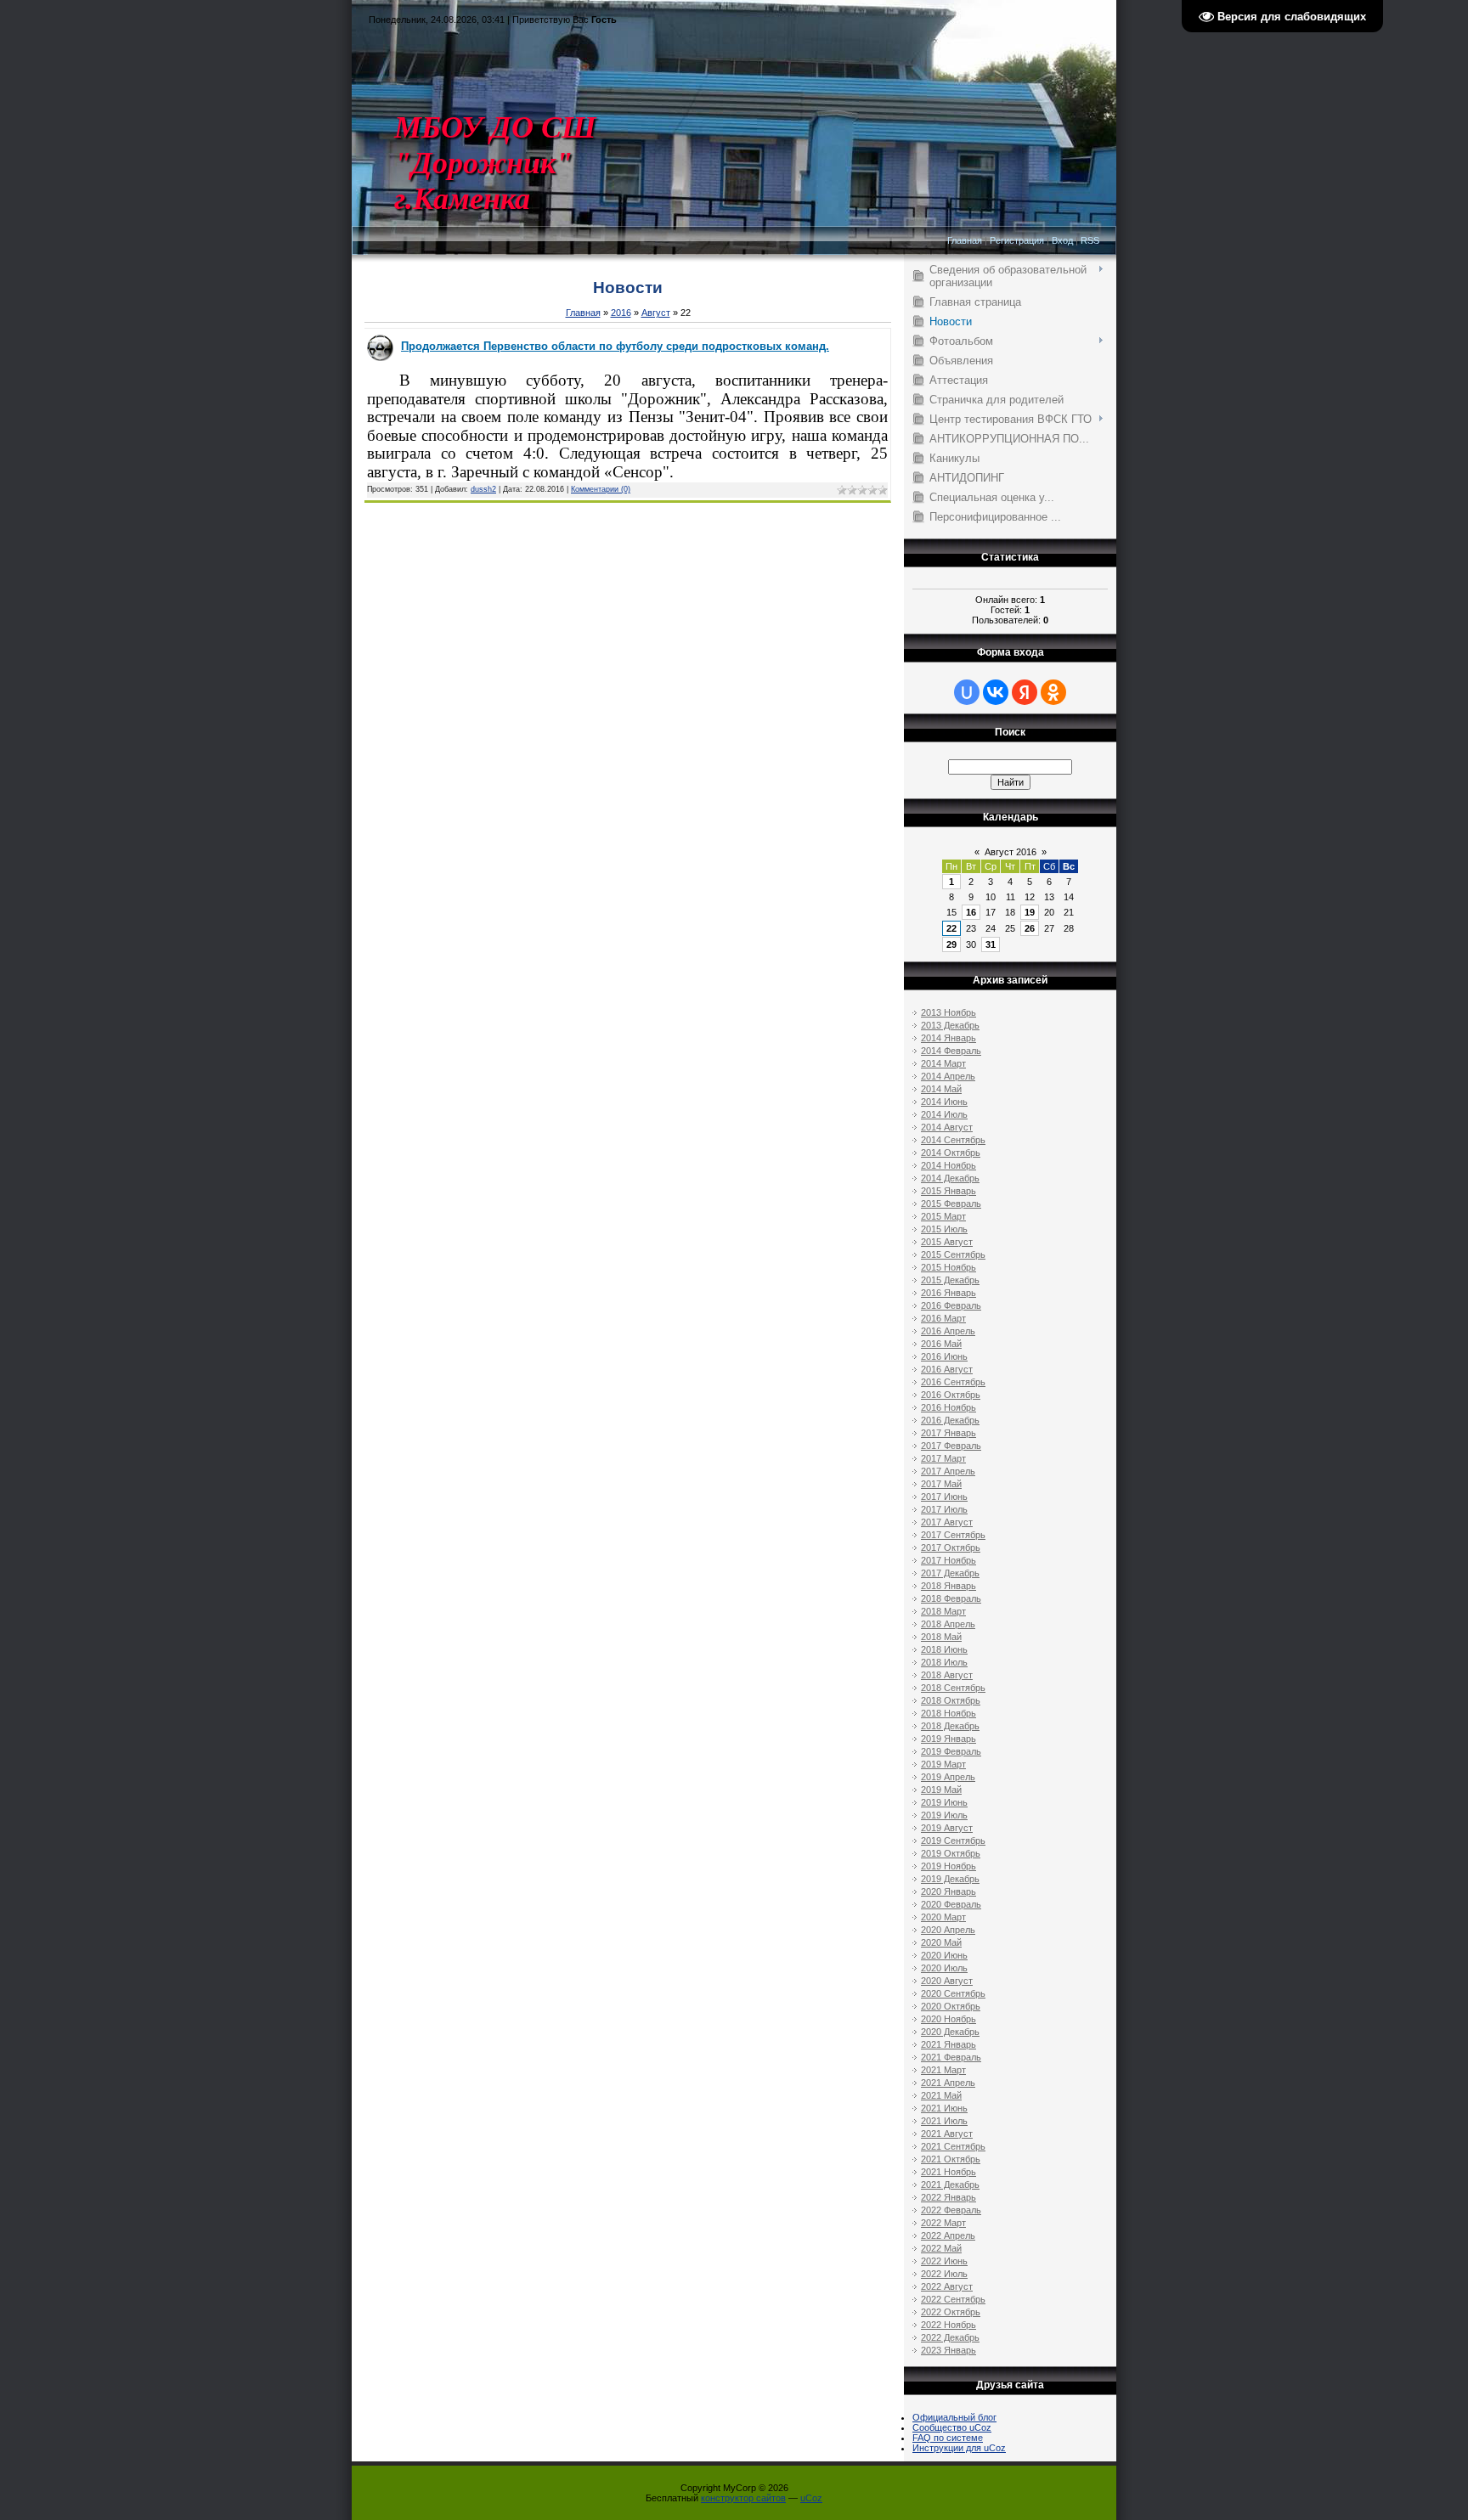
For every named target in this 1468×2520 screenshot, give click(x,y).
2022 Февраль (951, 2210)
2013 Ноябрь (949, 1012)
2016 (621, 313)
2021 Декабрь (950, 2185)
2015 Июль (944, 1229)
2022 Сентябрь (953, 2299)
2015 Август (947, 1242)
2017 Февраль (951, 1446)
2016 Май (941, 1344)
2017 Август (947, 1522)
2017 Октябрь (951, 1548)
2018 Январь (949, 1586)
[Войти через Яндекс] (1025, 692)
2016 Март (943, 1318)
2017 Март (943, 1458)
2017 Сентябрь (953, 1535)
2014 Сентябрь (953, 1140)
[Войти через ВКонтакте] (996, 692)
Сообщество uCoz (952, 2427)
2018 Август (947, 1675)
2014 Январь (949, 1038)
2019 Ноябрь (949, 1866)
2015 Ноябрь (949, 1267)
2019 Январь (949, 1739)
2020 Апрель (948, 1930)
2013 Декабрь (950, 1025)
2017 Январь (949, 1433)
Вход (1062, 240)
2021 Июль (944, 2121)
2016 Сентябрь (953, 1382)
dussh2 (483, 489)
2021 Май (941, 2095)
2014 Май (941, 1089)
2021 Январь (949, 2044)
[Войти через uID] (967, 692)
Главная (965, 240)
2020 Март (943, 1917)
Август (656, 313)
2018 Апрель (948, 1624)
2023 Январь (949, 2350)
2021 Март (943, 2070)
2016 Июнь (944, 1356)
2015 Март (943, 1216)
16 (971, 912)
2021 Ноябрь (949, 2172)
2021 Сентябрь (953, 2146)
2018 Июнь (944, 1649)
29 (951, 944)
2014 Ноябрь (949, 1165)
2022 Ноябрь (949, 2325)
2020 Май (941, 1942)
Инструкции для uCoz (959, 2448)
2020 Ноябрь (949, 2019)
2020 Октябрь (951, 2006)
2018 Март (943, 1611)
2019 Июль (944, 1815)
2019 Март (943, 1764)
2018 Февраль (951, 1598)
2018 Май (941, 1637)
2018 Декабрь (950, 1726)
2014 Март (943, 1063)
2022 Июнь (944, 2261)
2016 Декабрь (950, 1420)
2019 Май (941, 1790)
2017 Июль (944, 1509)
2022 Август (947, 2286)
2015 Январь (949, 1191)
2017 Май (941, 1484)
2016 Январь (949, 1293)
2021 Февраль (951, 2057)
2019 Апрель (948, 1777)
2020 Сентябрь (953, 1993)
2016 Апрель (948, 1331)
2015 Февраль (951, 1204)
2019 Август (947, 1828)
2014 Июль (944, 1114)
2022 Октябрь (951, 2312)
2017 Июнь (944, 1497)
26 (1030, 928)
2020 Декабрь (950, 2032)
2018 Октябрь (951, 1700)
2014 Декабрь (950, 1178)
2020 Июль (944, 1968)
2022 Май (941, 2248)
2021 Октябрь (951, 2159)
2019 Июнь (944, 1802)
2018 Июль (944, 1662)
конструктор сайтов (743, 2498)
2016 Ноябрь (949, 1407)
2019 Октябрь (951, 1853)
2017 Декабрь (950, 1573)
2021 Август (947, 2134)
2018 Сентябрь (953, 1688)
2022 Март (943, 2223)
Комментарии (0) (601, 489)
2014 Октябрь (951, 1153)
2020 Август (947, 1981)
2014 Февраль (951, 1051)
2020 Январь (949, 1891)
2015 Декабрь (950, 1280)
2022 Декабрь (950, 2337)
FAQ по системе (948, 2438)
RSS (1090, 240)
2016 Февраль (951, 1305)
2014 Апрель (948, 1076)
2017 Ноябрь (949, 1560)
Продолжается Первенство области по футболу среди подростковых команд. (615, 346)
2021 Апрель (948, 2083)
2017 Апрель (948, 1471)
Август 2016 (1011, 852)
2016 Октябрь (951, 1395)
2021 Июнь (944, 2108)
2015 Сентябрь (953, 1254)
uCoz (811, 2498)
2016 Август (947, 1369)
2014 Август (947, 1127)
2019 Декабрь (950, 1879)
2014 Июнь (944, 1102)
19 (1030, 912)
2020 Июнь (944, 1955)
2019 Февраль (951, 1751)
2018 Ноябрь (949, 1713)
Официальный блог (954, 2417)
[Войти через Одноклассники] (1053, 692)
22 (951, 928)
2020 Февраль (951, 1904)
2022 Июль (944, 2274)
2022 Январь (949, 2197)
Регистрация (1017, 240)
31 (991, 944)
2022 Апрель (948, 2235)
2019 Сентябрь (953, 1841)
